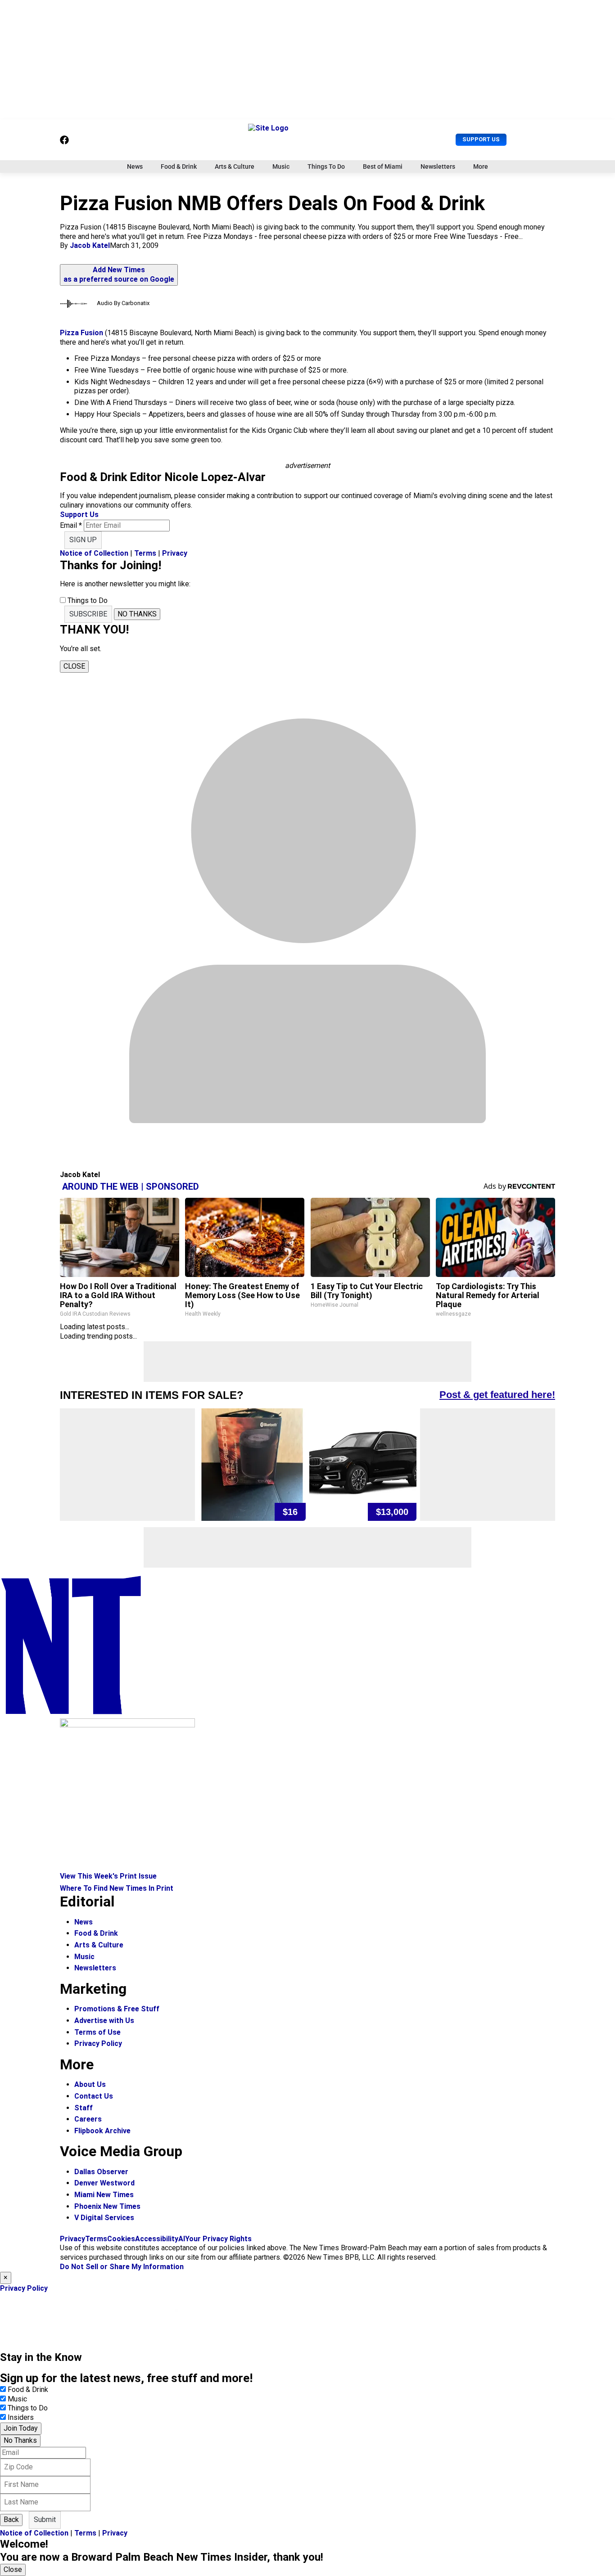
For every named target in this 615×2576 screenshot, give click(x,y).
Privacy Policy (98, 2043)
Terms (145, 553)
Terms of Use (97, 2032)
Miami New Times (104, 2195)
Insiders (21, 2417)
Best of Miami (383, 166)
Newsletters (438, 166)
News (135, 166)
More (481, 166)
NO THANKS (137, 614)
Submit (45, 2520)
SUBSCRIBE (88, 614)
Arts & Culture (235, 166)
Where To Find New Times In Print (117, 1888)
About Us (90, 2084)
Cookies (121, 2239)
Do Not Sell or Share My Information (122, 2267)
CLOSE (74, 666)
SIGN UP (83, 540)
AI (182, 2239)
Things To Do (326, 166)
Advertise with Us (104, 2021)
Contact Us (94, 2096)
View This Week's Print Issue (108, 1876)
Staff (84, 2108)
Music (281, 166)
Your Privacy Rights (218, 2239)
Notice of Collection (94, 553)
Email (71, 525)
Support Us (481, 139)
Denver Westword (104, 2183)
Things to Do (28, 2408)
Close (13, 2569)
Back (11, 2520)
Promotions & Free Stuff (117, 2009)
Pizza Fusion (81, 333)
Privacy (175, 553)
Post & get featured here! (497, 1395)
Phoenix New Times (107, 2206)
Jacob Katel (90, 245)
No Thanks (20, 2440)
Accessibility (157, 2239)
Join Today (21, 2428)
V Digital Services (104, 2218)
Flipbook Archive (102, 2131)
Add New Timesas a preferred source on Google (119, 274)
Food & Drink (179, 166)
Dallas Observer (101, 2172)
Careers (88, 2119)
